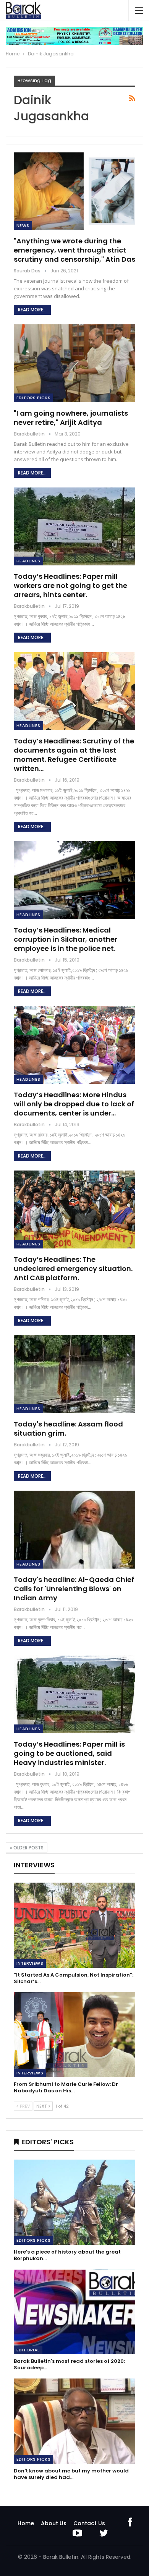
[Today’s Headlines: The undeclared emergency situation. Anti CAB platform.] (74, 1209)
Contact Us (89, 2523)
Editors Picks (33, 398)
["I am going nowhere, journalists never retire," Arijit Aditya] (74, 363)
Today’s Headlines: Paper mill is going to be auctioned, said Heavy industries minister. (69, 1753)
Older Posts (28, 1848)
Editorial (28, 2350)
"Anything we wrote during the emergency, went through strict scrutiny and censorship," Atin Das (74, 250)
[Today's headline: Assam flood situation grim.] (74, 1374)
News (23, 225)
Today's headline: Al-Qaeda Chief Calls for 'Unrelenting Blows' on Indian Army (74, 1589)
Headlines (28, 561)
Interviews (30, 1963)
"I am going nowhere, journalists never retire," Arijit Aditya (71, 418)
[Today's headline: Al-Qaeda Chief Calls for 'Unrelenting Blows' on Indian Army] (74, 1530)
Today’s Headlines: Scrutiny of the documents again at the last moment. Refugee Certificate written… (74, 755)
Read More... (32, 310)
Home (26, 2523)
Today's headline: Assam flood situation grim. (68, 1429)
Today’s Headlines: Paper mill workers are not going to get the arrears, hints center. (70, 585)
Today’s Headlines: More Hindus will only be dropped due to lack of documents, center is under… (74, 1104)
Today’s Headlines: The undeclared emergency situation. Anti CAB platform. (73, 1269)
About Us (54, 2523)
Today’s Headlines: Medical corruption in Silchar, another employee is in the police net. (66, 939)
